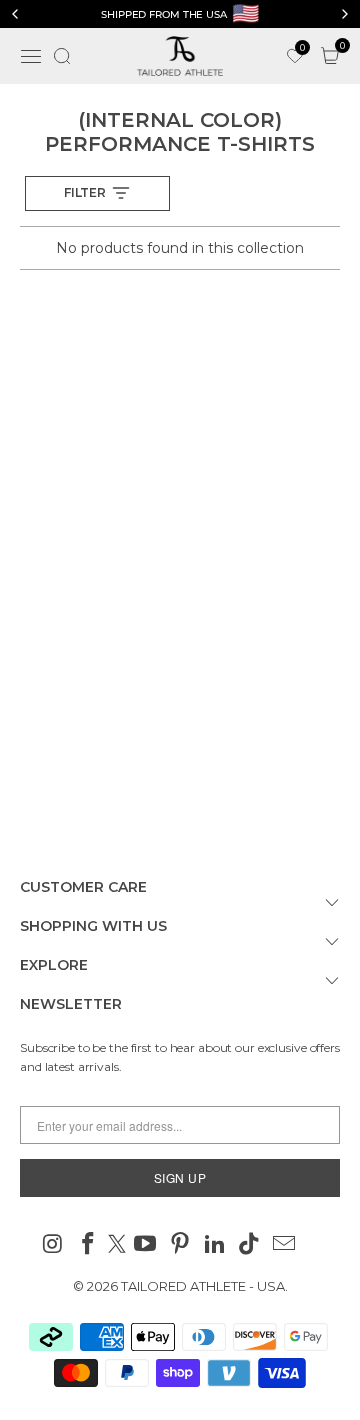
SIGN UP (180, 1177)
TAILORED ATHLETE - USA (203, 1286)
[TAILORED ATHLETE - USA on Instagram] (54, 1245)
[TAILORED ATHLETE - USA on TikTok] (250, 1245)
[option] (180, 14)
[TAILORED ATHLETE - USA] (180, 56)
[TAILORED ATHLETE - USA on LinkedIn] (215, 1245)
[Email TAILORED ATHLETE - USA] (285, 1245)
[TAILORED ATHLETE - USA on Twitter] (117, 1245)
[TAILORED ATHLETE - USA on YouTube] (146, 1245)
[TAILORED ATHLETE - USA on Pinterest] (181, 1245)
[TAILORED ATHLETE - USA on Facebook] (88, 1245)
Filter (85, 192)
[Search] (62, 56)
